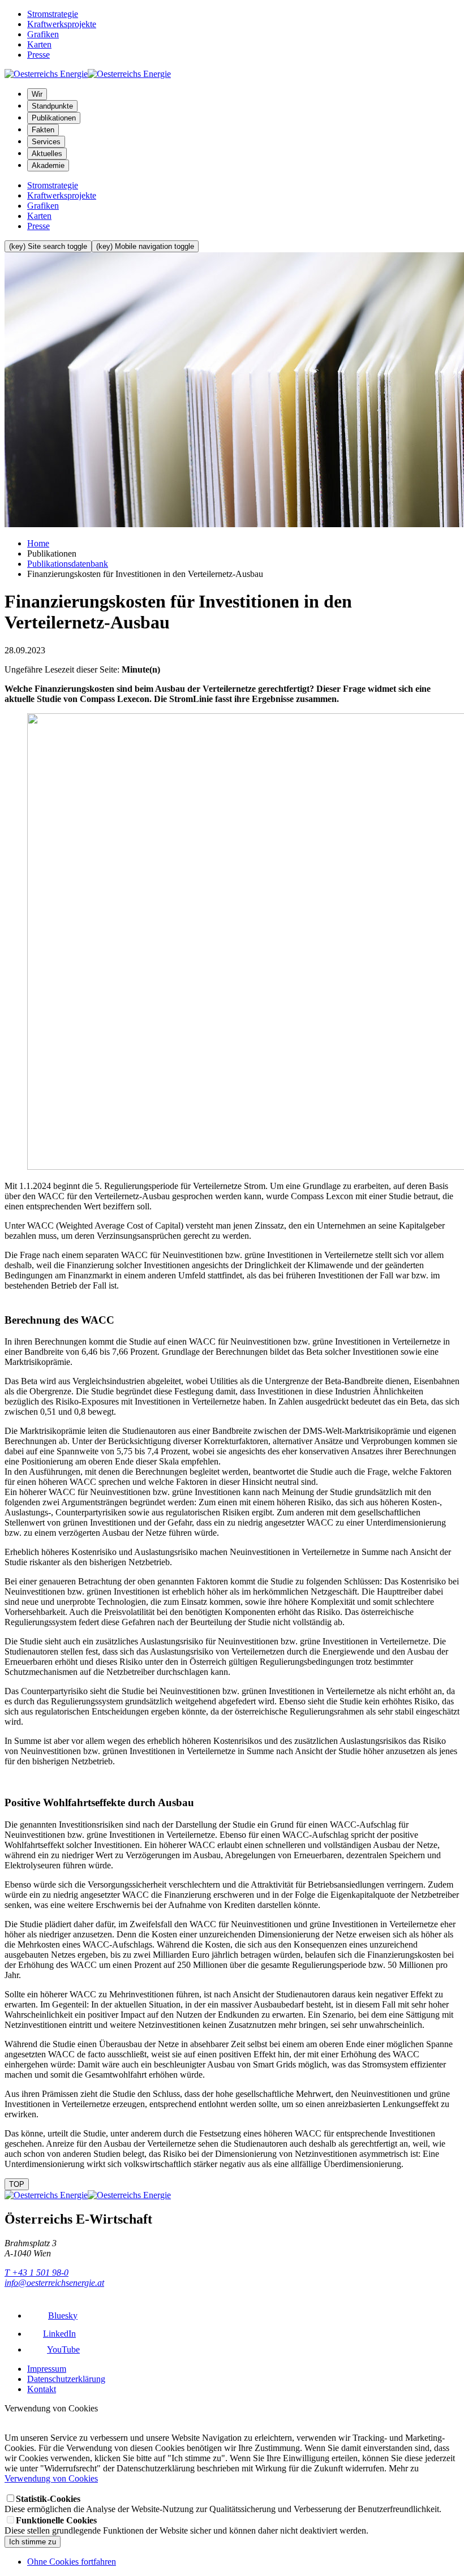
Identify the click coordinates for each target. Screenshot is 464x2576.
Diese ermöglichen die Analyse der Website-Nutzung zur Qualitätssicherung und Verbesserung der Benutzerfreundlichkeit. (223, 2504)
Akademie (48, 165)
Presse (38, 55)
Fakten (43, 130)
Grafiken (43, 34)
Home (38, 543)
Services (46, 142)
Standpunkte (52, 106)
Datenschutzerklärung (66, 2379)
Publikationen (54, 118)
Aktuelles (47, 154)
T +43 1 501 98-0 (36, 2273)
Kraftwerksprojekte (62, 24)
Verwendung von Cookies (51, 2478)
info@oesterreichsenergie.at (54, 2283)
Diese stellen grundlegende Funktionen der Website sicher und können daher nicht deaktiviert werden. (186, 2525)
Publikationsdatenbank (68, 564)
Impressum (47, 2369)
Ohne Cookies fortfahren (72, 2562)
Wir (37, 94)
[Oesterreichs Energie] (88, 74)
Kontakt (42, 2389)
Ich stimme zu (33, 2542)
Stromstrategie (53, 14)
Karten (39, 44)
